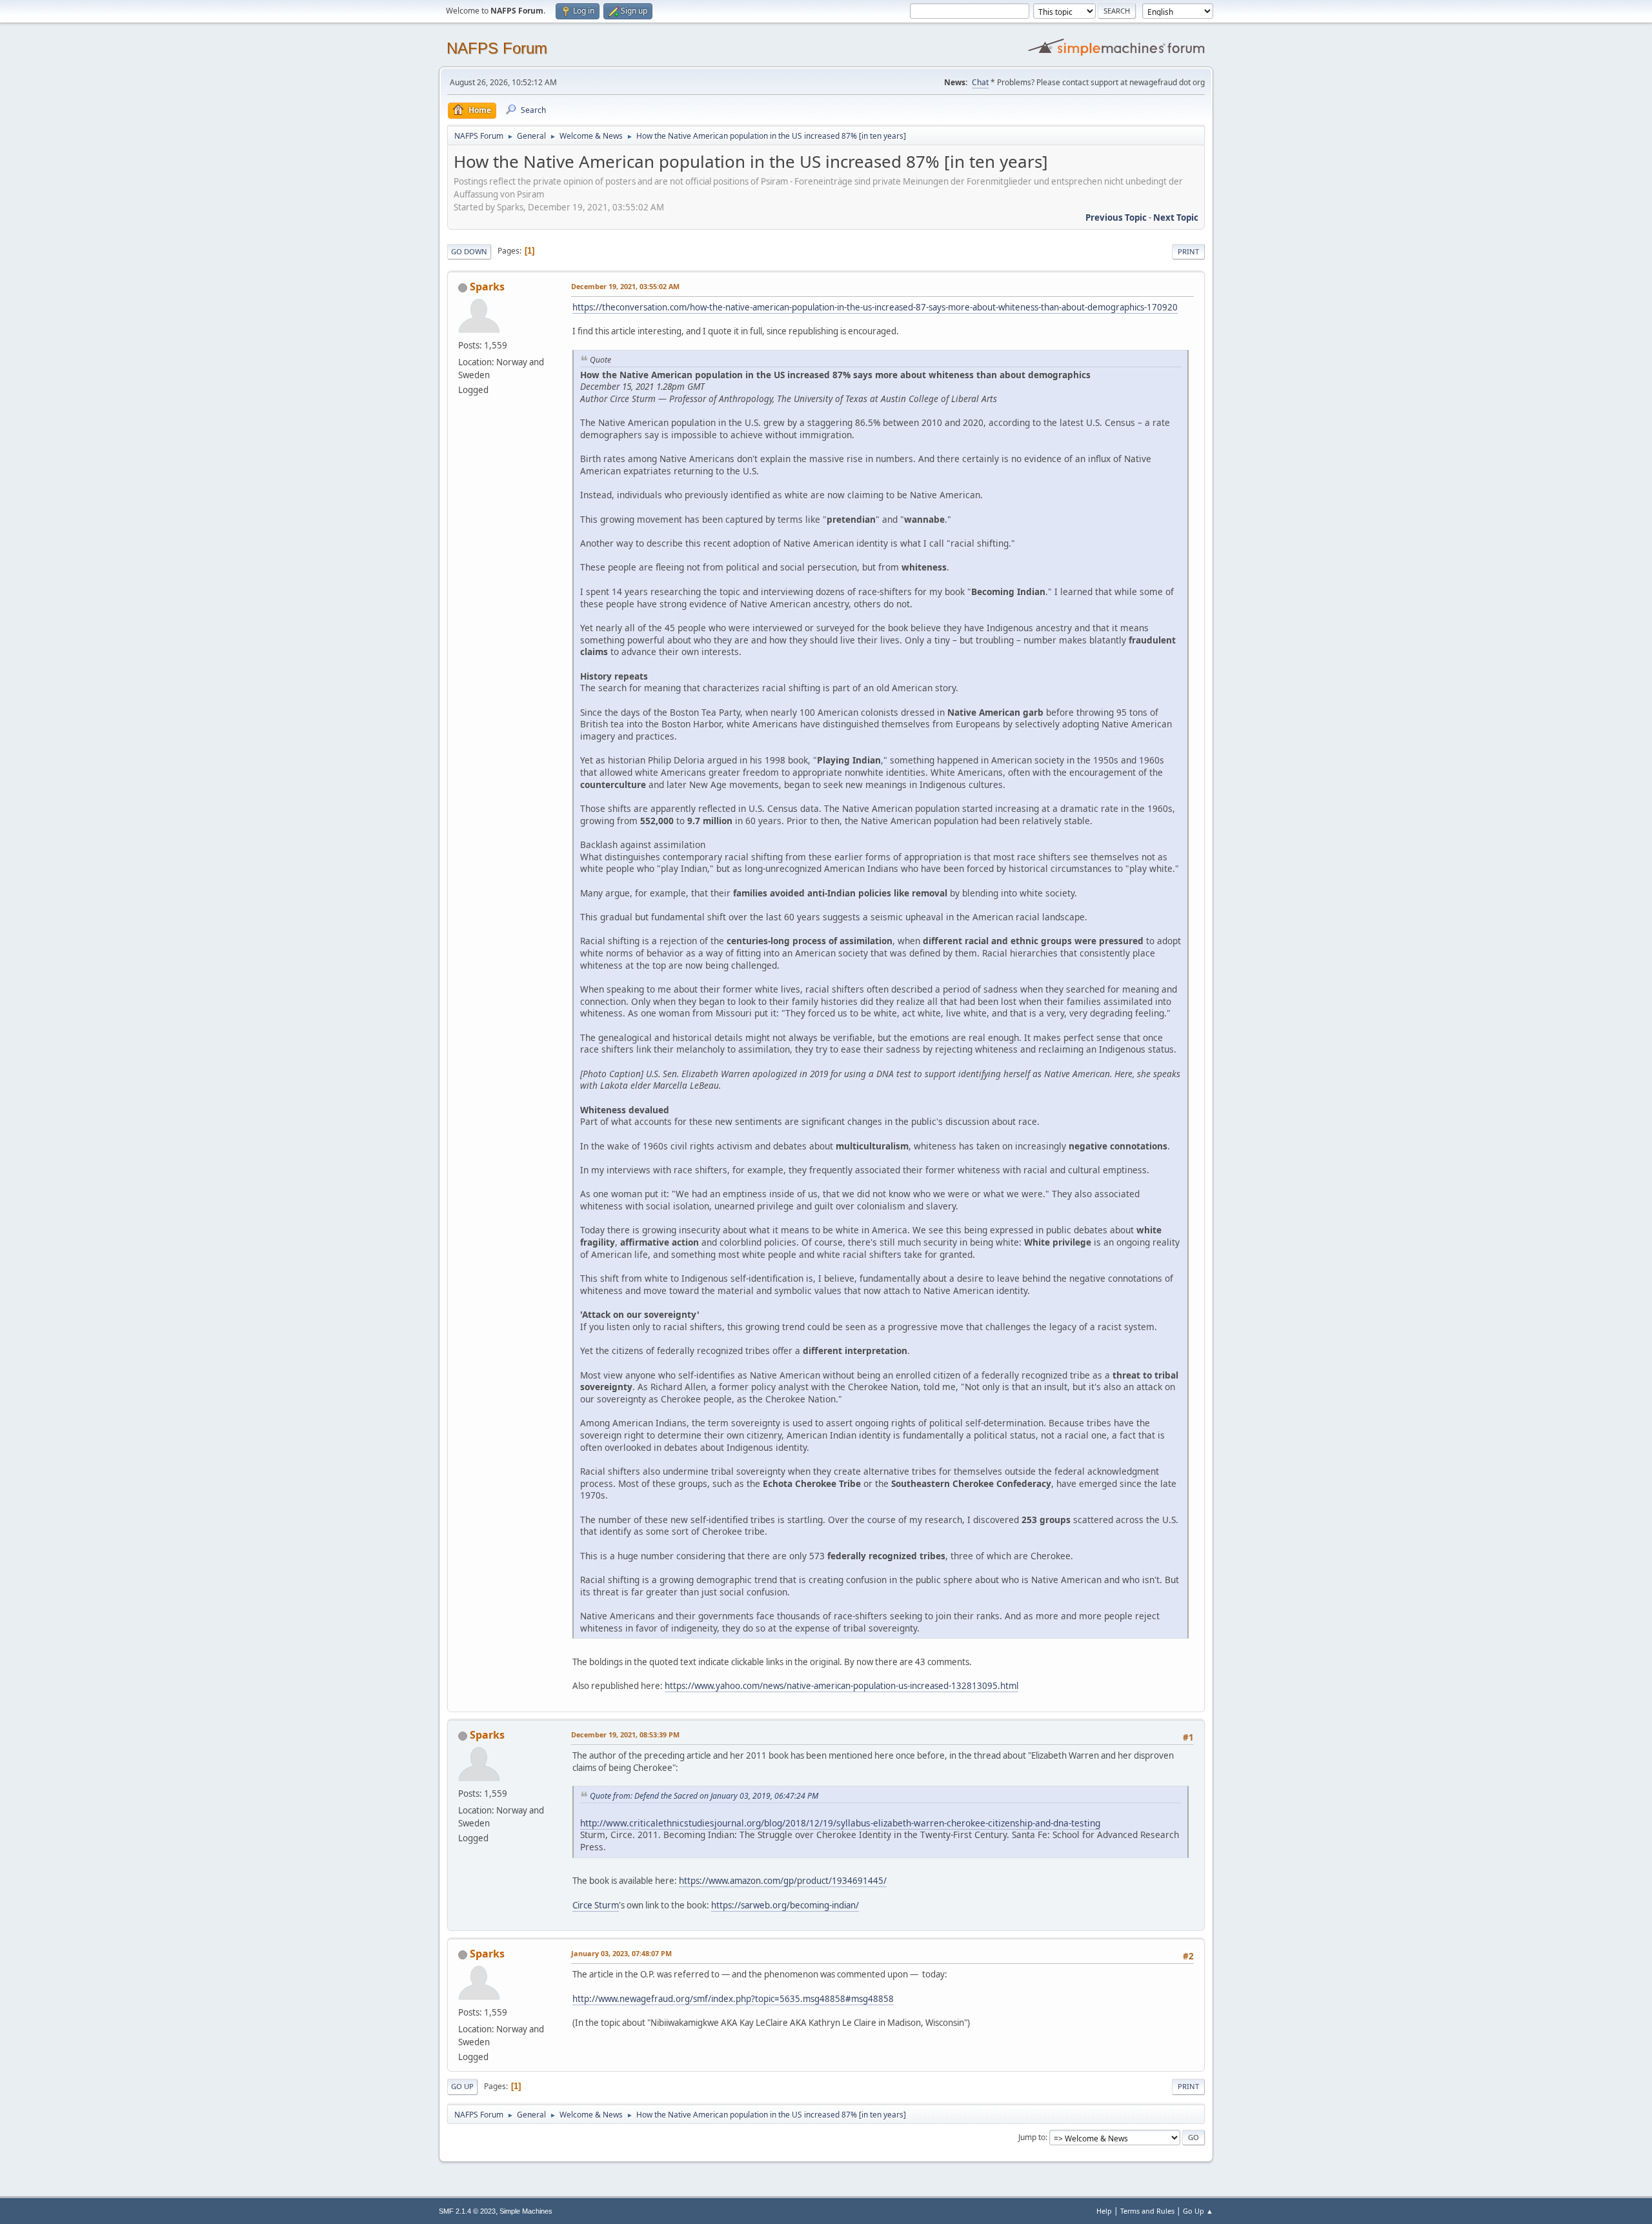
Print (1188, 251)
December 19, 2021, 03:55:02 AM (625, 286)
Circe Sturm (596, 1905)
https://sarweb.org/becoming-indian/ (785, 1905)
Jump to (1032, 2137)
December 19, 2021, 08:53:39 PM (625, 1734)
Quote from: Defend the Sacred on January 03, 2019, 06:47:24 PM (704, 1796)
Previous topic (1116, 217)
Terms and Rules (1147, 2211)
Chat (980, 82)
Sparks (487, 287)
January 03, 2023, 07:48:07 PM (621, 1953)
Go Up (462, 2086)
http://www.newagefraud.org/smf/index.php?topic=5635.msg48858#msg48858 (733, 1999)
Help (1104, 2211)
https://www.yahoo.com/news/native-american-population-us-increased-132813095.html (841, 1686)
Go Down (469, 251)
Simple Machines (526, 2211)
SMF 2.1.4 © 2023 (467, 2211)
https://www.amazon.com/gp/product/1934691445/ (783, 1881)
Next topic (1176, 217)
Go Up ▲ (1198, 2211)
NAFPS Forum (497, 48)
